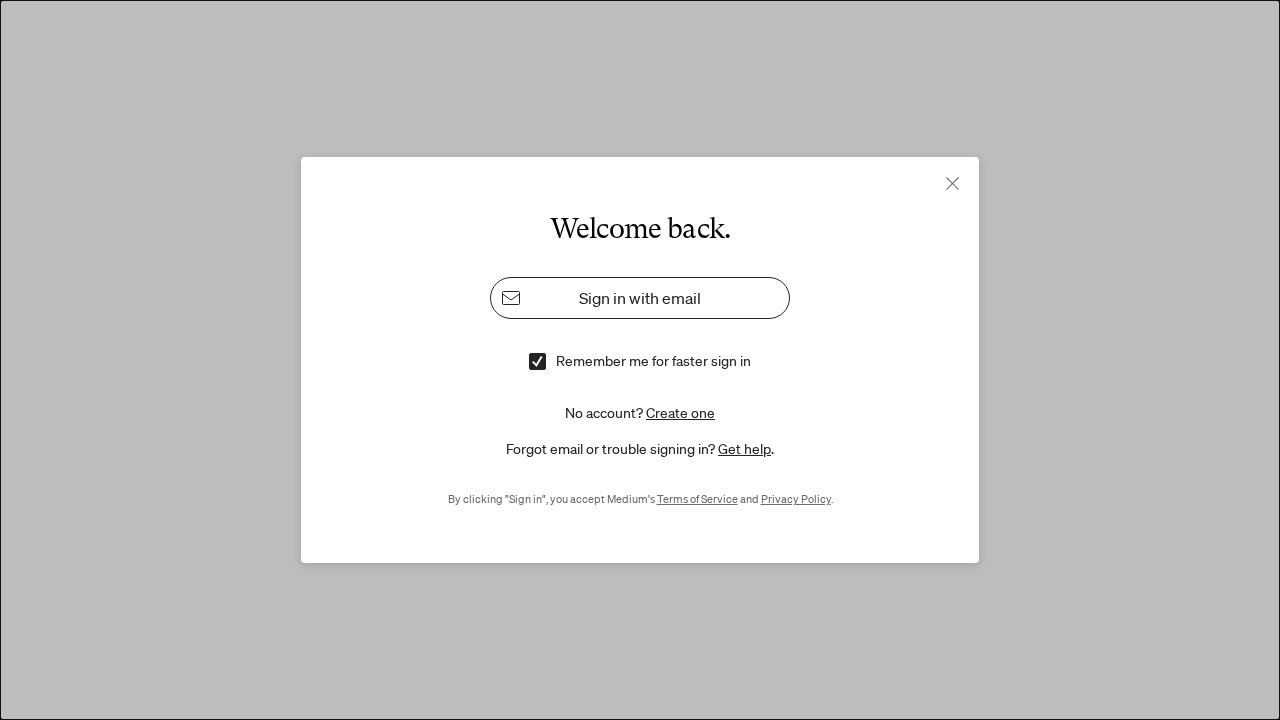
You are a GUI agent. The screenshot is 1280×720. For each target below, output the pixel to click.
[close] (952, 183)
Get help (744, 449)
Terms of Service (697, 499)
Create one (680, 413)
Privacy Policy (796, 499)
